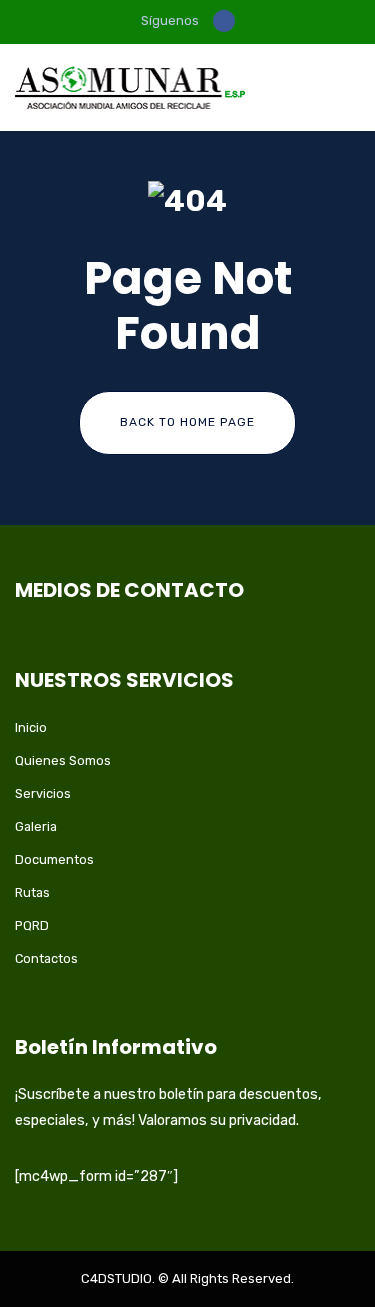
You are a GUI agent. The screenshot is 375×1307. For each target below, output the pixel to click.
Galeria (36, 826)
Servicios (43, 793)
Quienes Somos (63, 760)
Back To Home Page (187, 422)
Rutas (32, 892)
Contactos (46, 958)
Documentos (54, 859)
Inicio (31, 727)
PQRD (32, 925)
